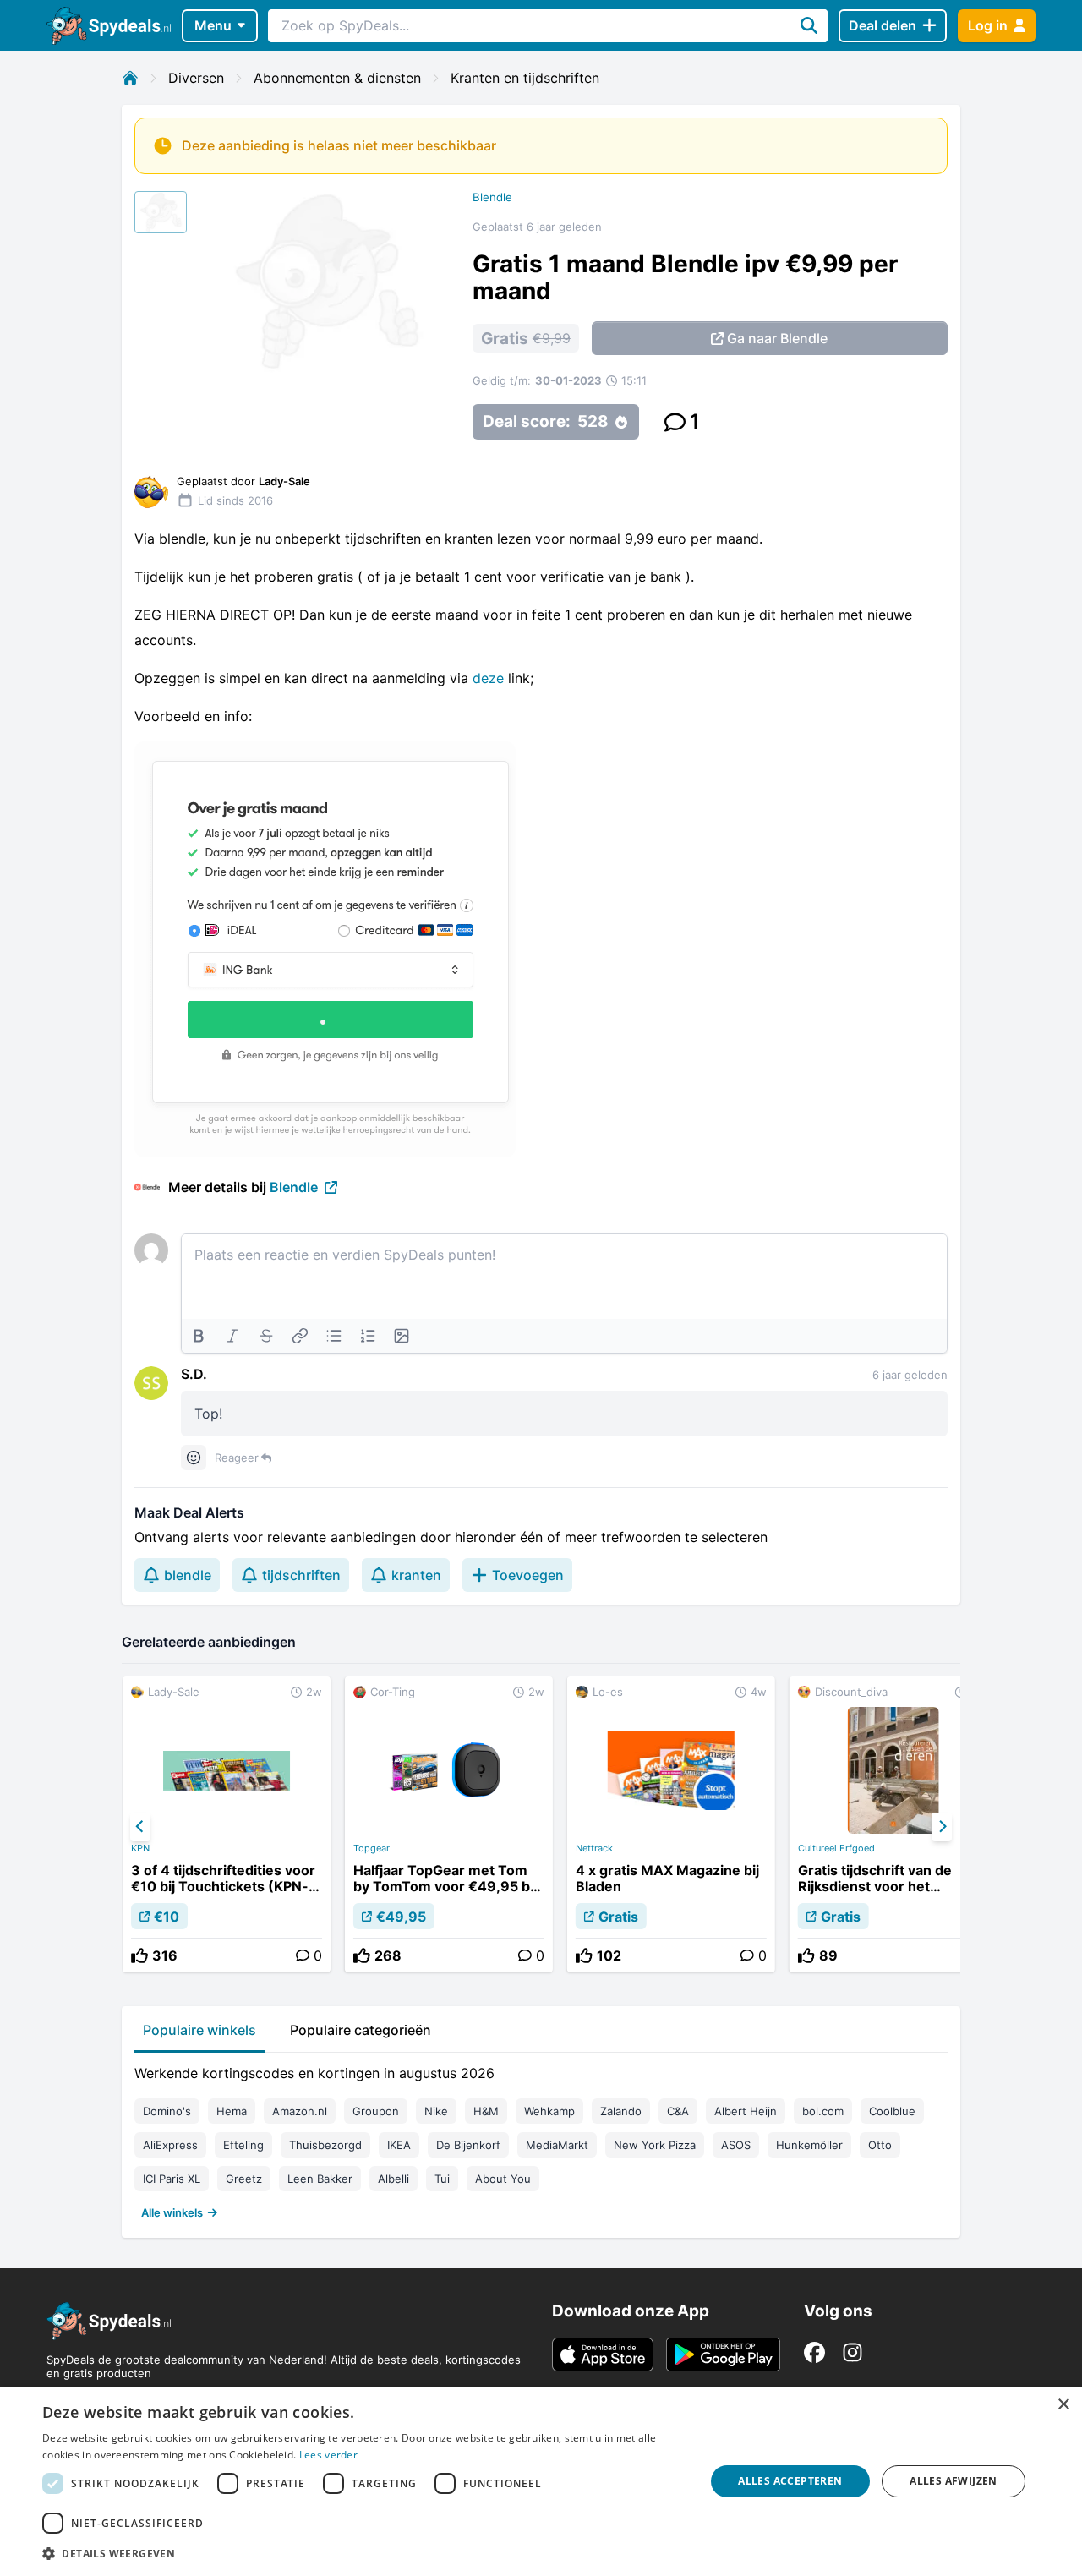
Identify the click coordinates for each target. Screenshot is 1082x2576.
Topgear (372, 1848)
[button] (364, 2553)
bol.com (823, 2111)
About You (503, 2179)
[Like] (139, 1955)
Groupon (376, 2111)
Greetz (244, 2179)
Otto (880, 2145)
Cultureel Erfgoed (836, 1848)
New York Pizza (655, 2145)
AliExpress (170, 2145)
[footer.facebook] (814, 2352)
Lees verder (328, 2455)
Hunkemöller (809, 2145)
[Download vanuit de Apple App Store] (603, 2354)
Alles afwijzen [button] (954, 2481)
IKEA (399, 2145)
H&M (486, 2111)
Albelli (393, 2179)
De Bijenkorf (468, 2145)
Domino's (167, 2111)
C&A (678, 2111)
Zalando (621, 2111)
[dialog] (541, 2481)
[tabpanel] (541, 2139)
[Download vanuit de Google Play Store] (723, 2354)
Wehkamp (549, 2111)
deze (488, 678)
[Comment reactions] (194, 1458)
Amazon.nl (300, 2111)
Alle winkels (172, 2212)
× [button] (1063, 2405)
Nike (436, 2111)
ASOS (736, 2145)
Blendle (492, 197)
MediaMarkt (557, 2145)
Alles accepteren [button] (790, 2481)
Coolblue (892, 2111)
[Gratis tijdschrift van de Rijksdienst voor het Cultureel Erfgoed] (893, 1824)
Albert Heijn (746, 2111)
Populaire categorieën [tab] (361, 2030)
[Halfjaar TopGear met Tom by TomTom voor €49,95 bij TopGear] (449, 1824)
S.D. (194, 1374)
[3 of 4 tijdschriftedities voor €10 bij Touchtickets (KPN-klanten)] (227, 1824)
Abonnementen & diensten (337, 78)
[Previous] (140, 1827)
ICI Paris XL (172, 2179)
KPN (140, 1848)
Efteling (243, 2145)
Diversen (196, 78)
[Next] (942, 1827)
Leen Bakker (320, 2179)
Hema (232, 2111)
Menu (213, 25)
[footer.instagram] (852, 2352)
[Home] (130, 78)
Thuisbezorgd (325, 2145)
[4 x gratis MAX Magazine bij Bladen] (671, 1824)
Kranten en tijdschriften (525, 78)
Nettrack (594, 1848)
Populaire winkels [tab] (199, 2030)
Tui (442, 2179)
